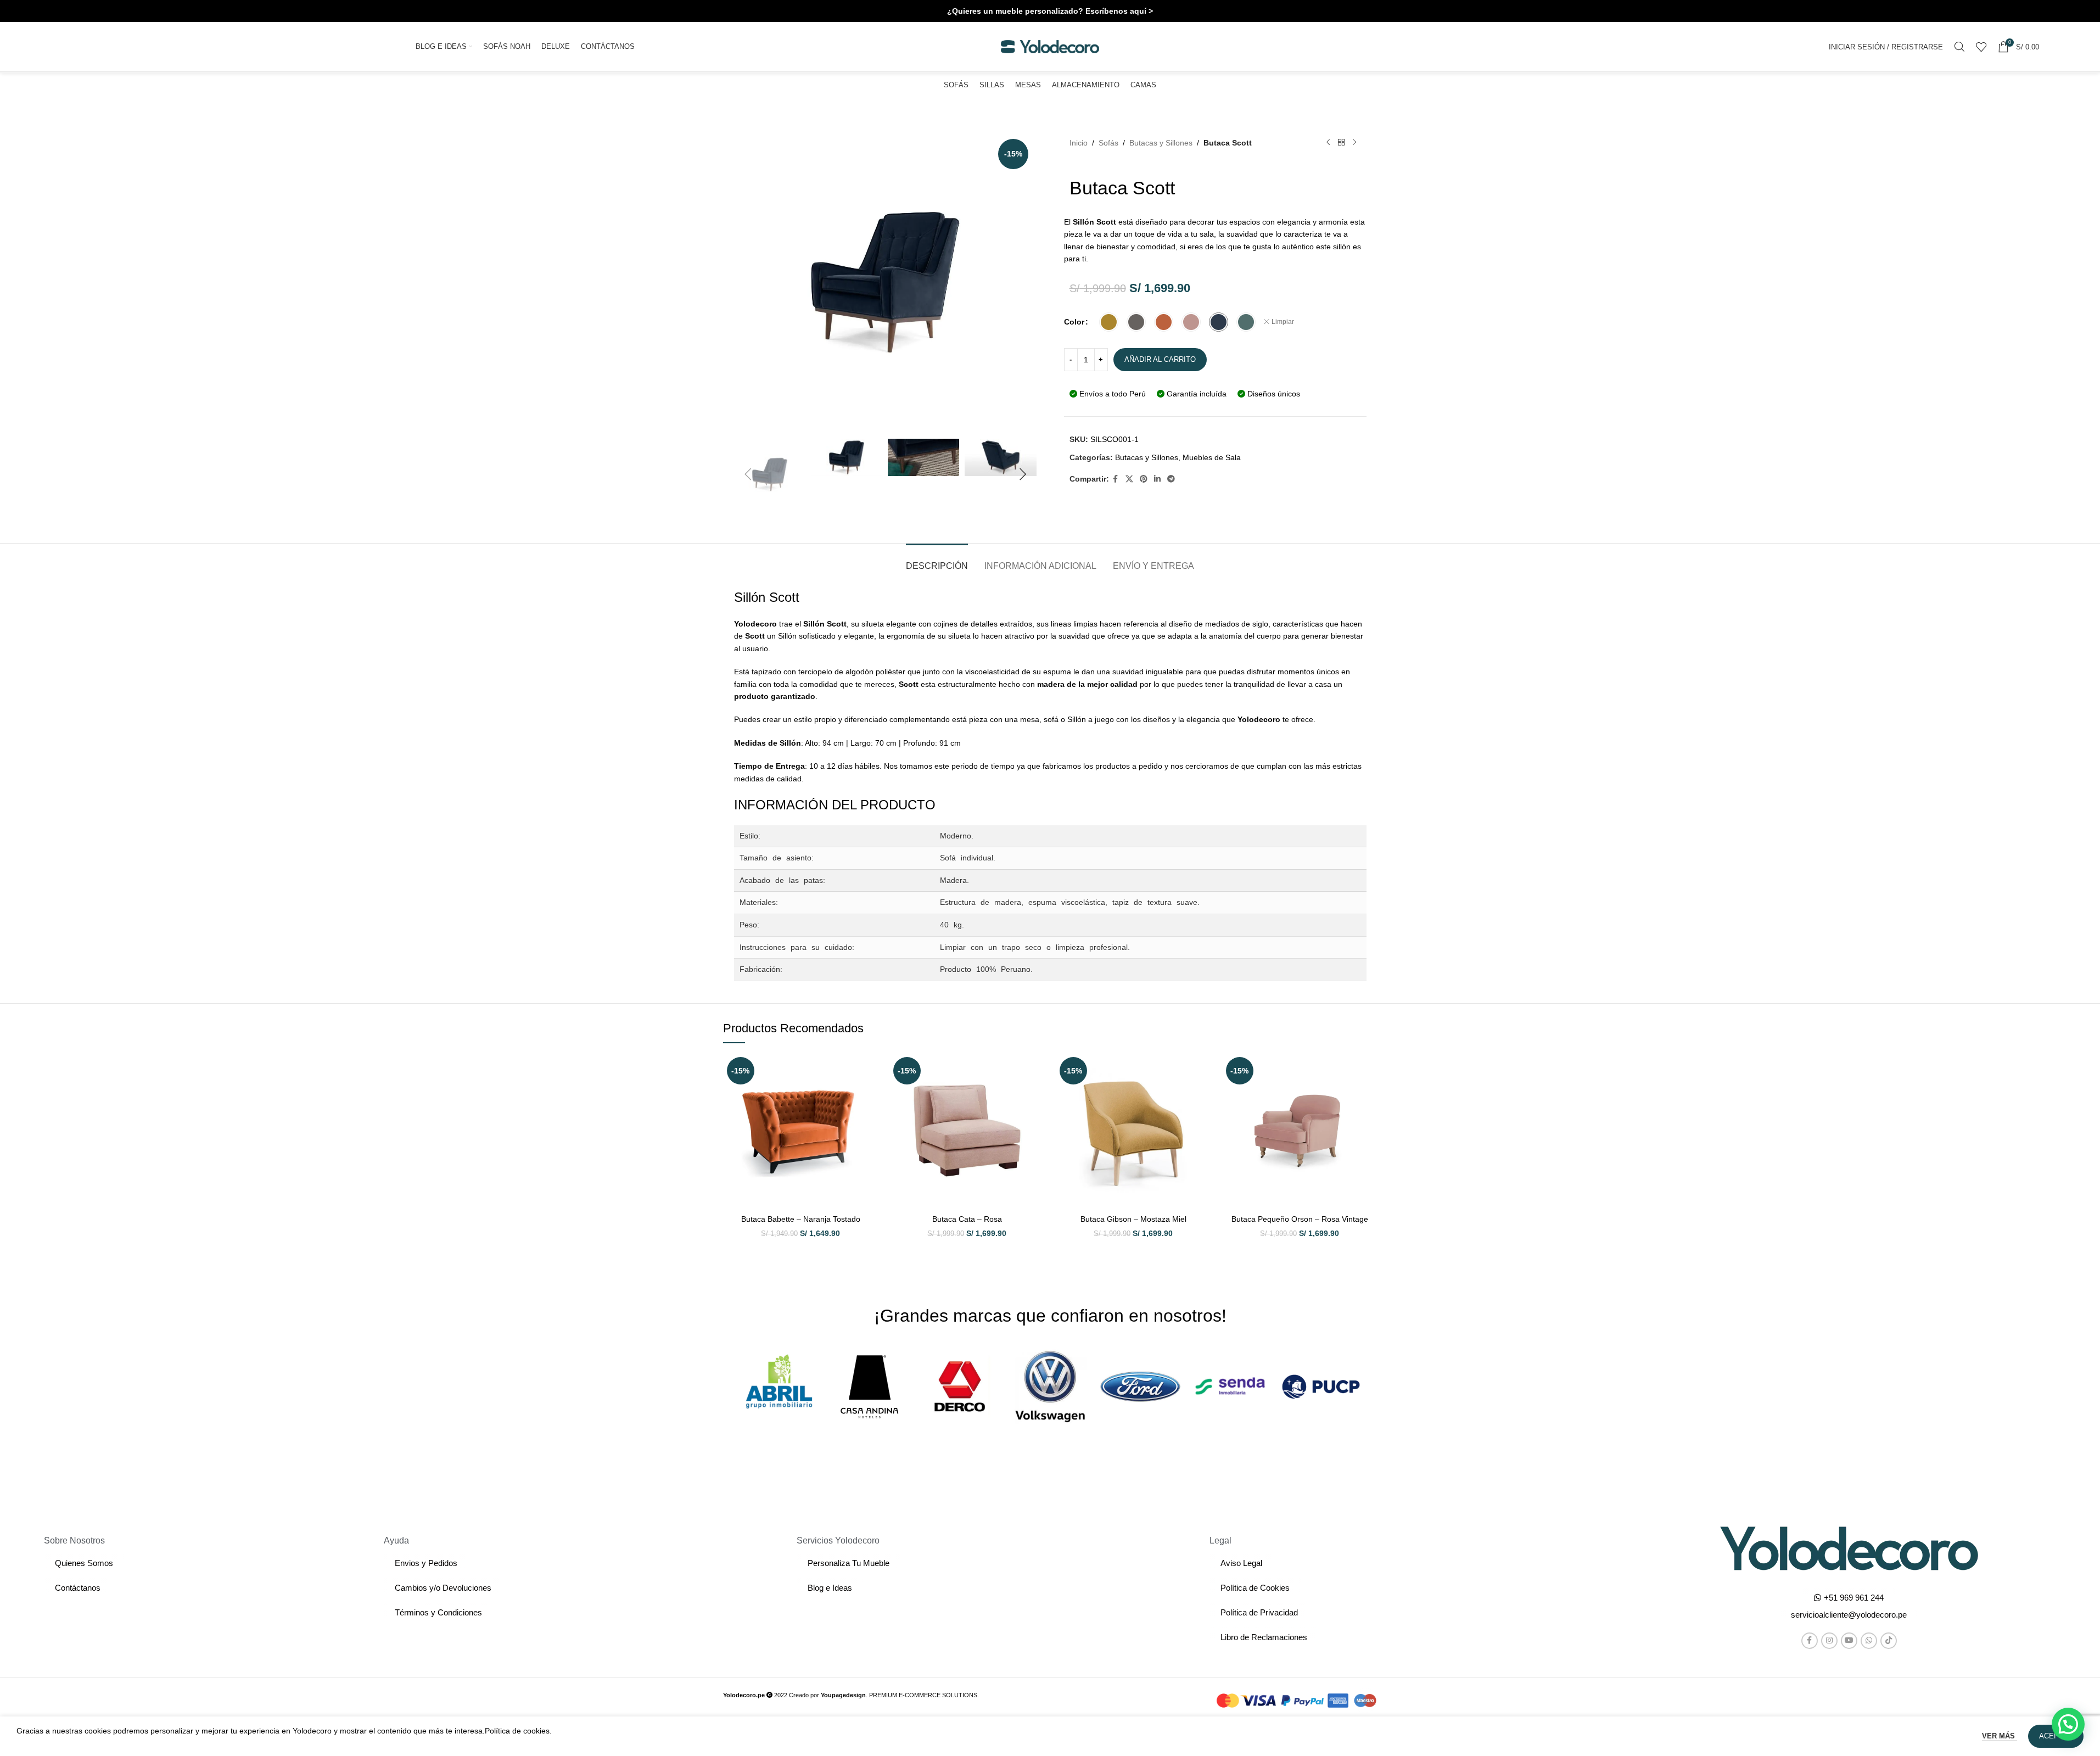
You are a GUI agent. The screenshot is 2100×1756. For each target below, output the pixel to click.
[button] (748, 474)
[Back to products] (1341, 143)
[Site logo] (1050, 46)
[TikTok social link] (1889, 1641)
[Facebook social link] (1116, 479)
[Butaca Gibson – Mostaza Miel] (1133, 1131)
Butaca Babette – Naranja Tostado (801, 1219)
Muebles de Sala (1212, 457)
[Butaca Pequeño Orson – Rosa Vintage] (1300, 1131)
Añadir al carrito (1160, 359)
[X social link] (1129, 479)
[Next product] (1354, 143)
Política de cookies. (518, 1731)
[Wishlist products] (1981, 47)
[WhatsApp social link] (1869, 1641)
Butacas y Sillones (1161, 143)
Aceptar (2056, 1736)
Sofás (1108, 143)
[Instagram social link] (1829, 1641)
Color (1074, 322)
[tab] (937, 560)
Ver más (2000, 1736)
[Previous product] (1328, 143)
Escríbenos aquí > (1119, 11)
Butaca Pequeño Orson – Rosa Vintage (1300, 1219)
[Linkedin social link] (1157, 479)
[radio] (1109, 322)
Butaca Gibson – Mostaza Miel (1133, 1219)
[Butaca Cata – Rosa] (967, 1131)
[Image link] (1849, 1547)
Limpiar (1283, 322)
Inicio (1079, 143)
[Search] (1959, 47)
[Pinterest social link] (1144, 479)
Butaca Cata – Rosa (967, 1219)
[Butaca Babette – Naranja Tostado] (801, 1131)
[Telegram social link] (1171, 479)
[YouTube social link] (1849, 1641)
